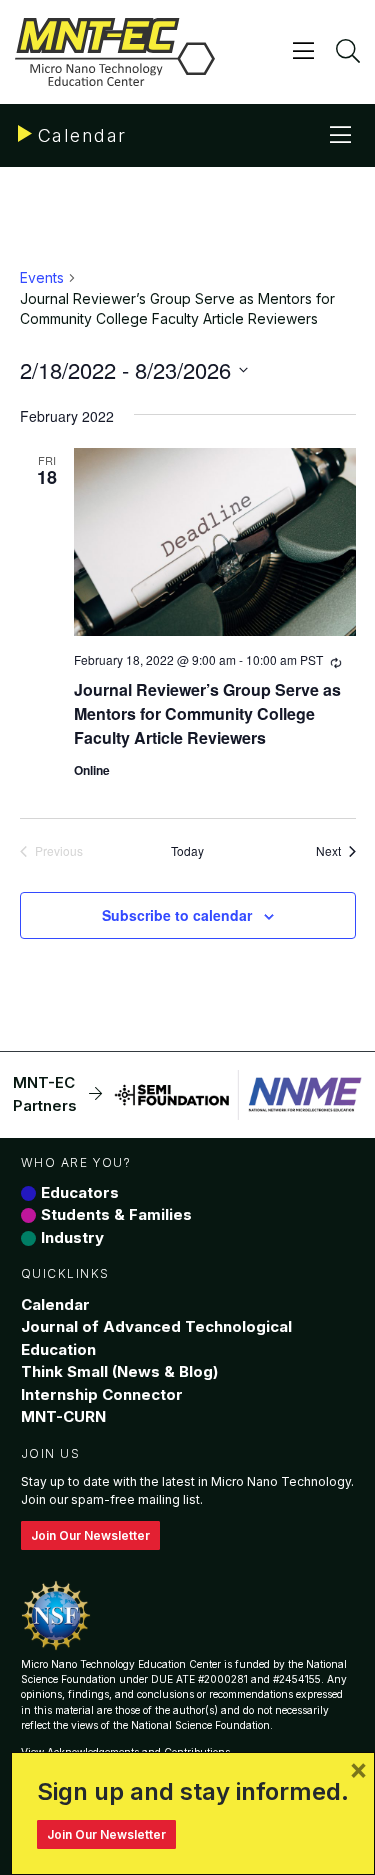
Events (42, 277)
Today (187, 851)
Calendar (55, 1304)
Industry (72, 1237)
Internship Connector (102, 1394)
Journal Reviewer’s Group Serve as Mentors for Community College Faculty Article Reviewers (207, 713)
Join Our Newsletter (90, 1535)
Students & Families (116, 1214)
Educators (80, 1192)
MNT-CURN (63, 1416)
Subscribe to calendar (177, 915)
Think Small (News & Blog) (119, 1371)
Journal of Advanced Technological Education (156, 1338)
